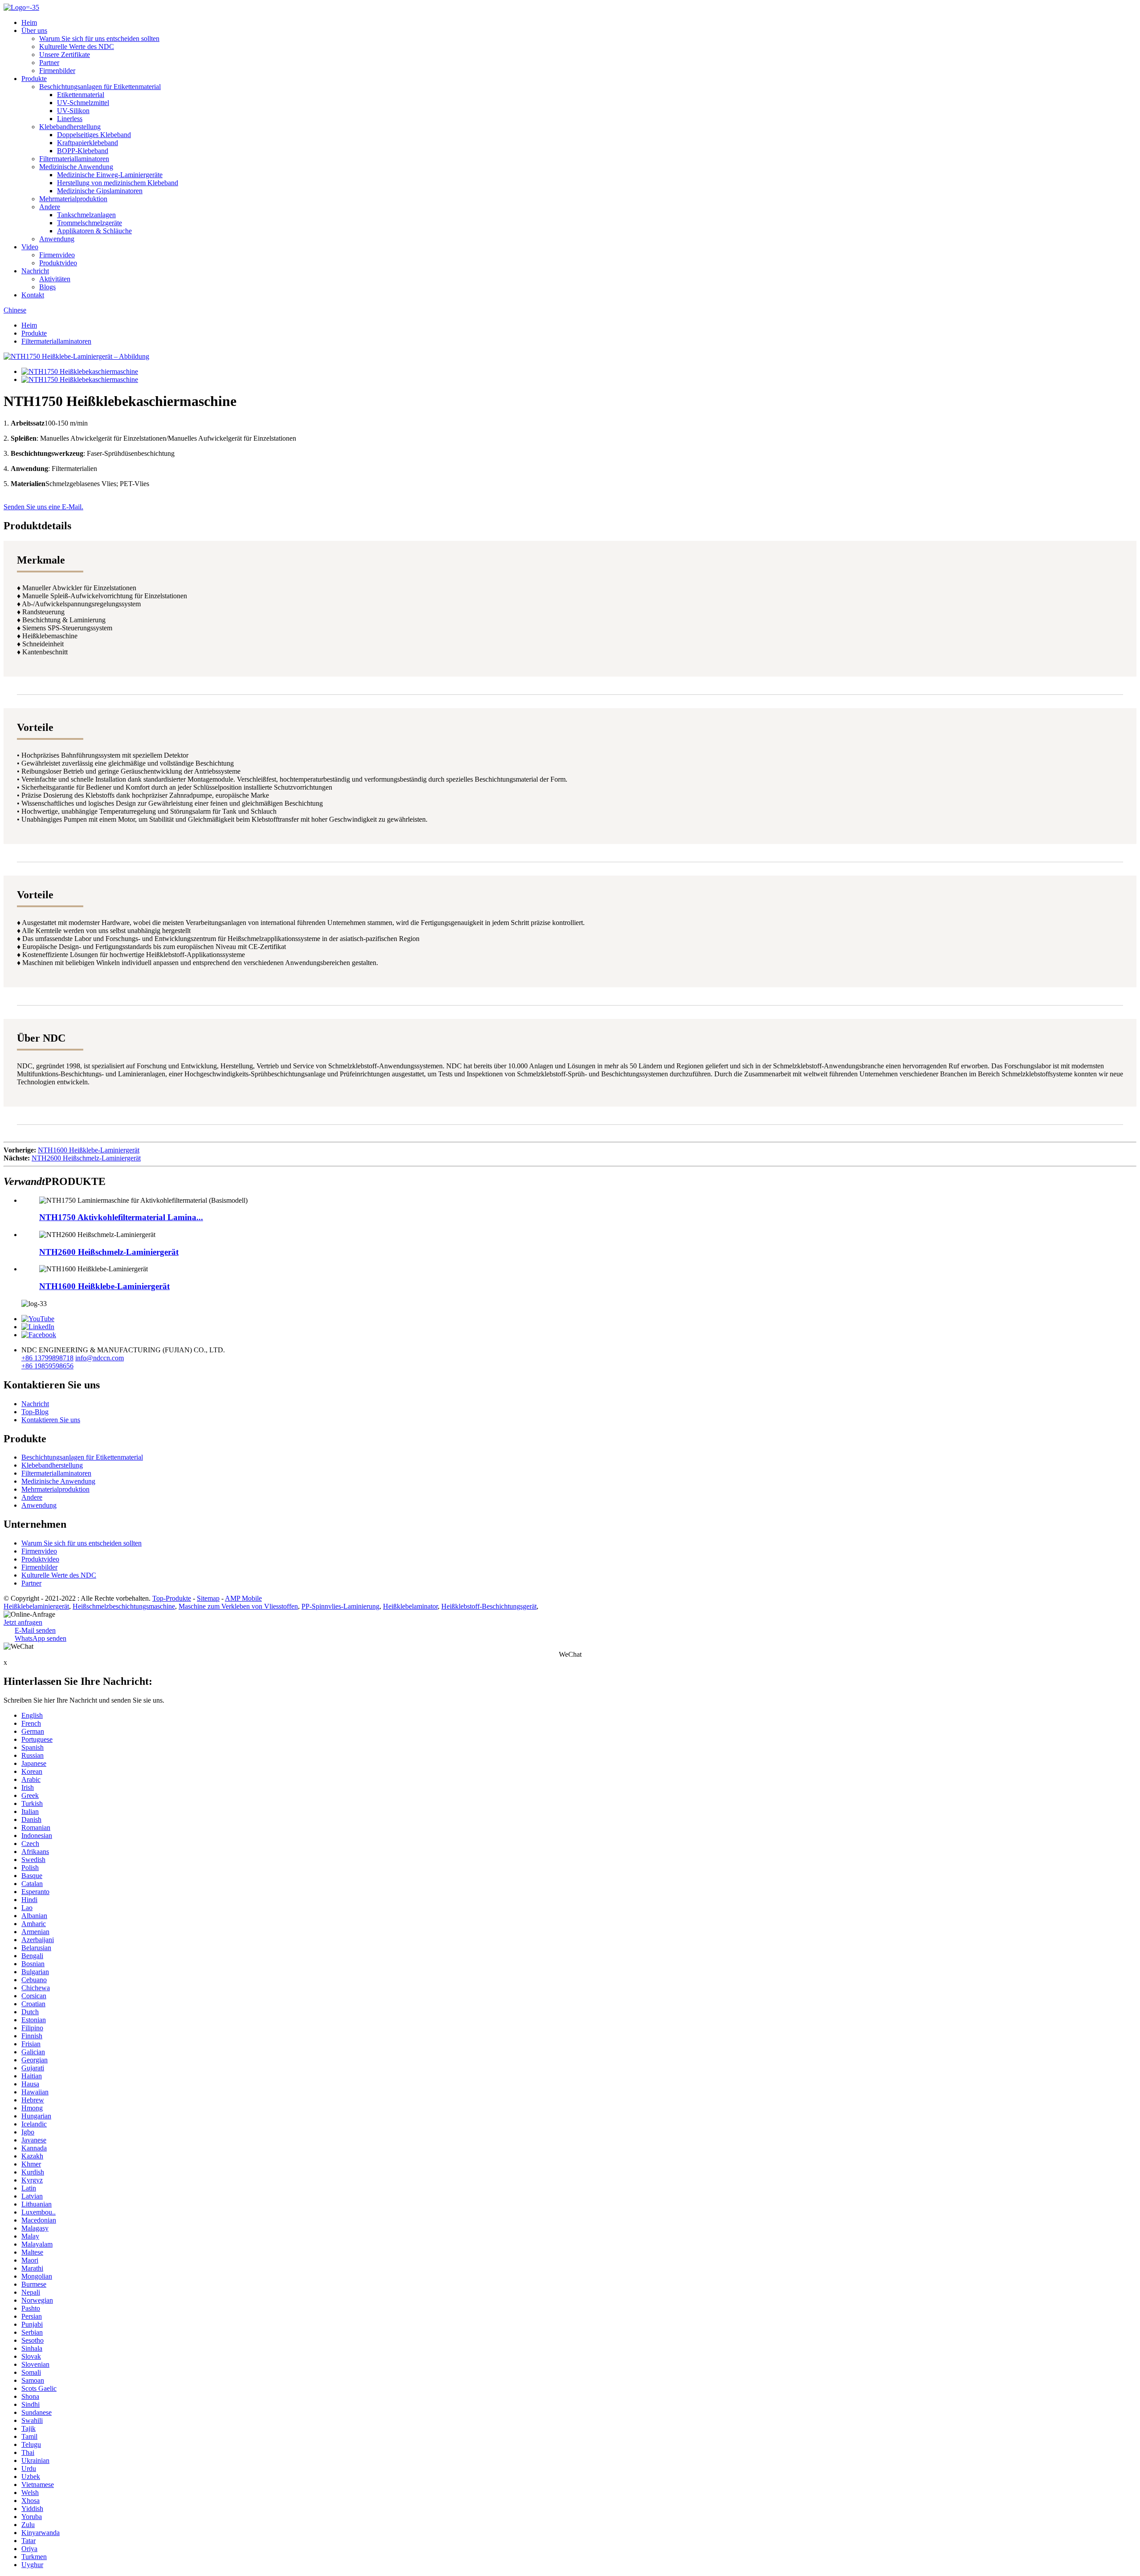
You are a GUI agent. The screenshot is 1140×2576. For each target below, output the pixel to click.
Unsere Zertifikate (65, 55)
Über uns (34, 30)
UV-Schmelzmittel (83, 103)
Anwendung (57, 239)
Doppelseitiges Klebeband (94, 135)
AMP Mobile (243, 1598)
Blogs (47, 287)
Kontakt (33, 295)
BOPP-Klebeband (83, 151)
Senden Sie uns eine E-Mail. (43, 507)
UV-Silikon (73, 111)
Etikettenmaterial (81, 95)
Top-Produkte (172, 1598)
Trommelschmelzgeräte (90, 223)
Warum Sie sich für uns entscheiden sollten (99, 39)
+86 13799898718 (47, 1358)
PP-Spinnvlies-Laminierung (340, 1606)
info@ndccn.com (100, 1358)
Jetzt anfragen (23, 1622)
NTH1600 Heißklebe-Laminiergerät (89, 1150)
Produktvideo (58, 263)
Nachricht (35, 271)
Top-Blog (35, 1412)
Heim (29, 22)
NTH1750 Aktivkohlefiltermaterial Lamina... (121, 1217)
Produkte (34, 79)
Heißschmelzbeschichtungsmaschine (124, 1606)
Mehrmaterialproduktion (73, 199)
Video (30, 247)
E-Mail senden (35, 1630)
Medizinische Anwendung (76, 167)
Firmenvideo (57, 255)
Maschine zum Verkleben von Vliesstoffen (238, 1606)
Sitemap (208, 1598)
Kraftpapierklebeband (88, 143)
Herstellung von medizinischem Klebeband (118, 183)
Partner (49, 63)
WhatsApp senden (41, 1638)
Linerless (70, 119)
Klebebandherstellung (70, 127)
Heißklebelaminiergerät (36, 1606)
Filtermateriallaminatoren (74, 159)
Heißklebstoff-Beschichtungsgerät (489, 1606)
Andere (50, 207)
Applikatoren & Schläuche (94, 231)
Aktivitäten (55, 279)
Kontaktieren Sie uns (51, 1420)
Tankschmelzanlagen (86, 215)
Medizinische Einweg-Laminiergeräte (110, 175)
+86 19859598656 (47, 1366)
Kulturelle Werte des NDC (77, 47)
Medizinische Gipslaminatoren (100, 191)
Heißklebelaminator (410, 1606)
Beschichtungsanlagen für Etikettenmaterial (100, 87)
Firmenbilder (57, 71)
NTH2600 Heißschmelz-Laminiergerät (86, 1158)
